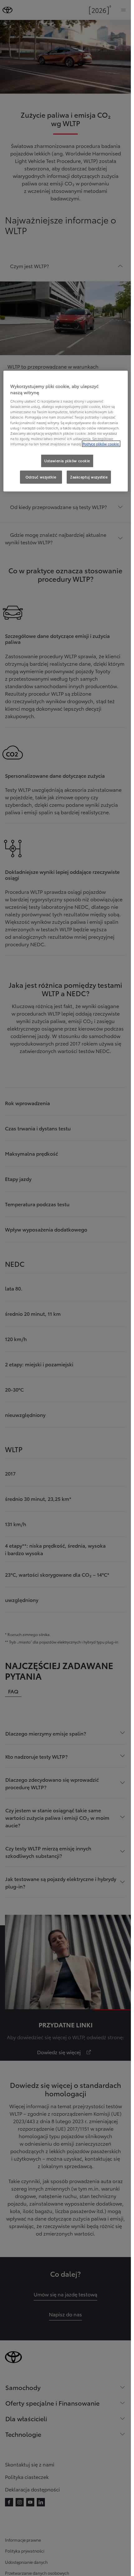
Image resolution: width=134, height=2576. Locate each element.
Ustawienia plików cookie (67, 461)
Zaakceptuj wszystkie (89, 477)
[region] (66, 431)
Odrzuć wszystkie (41, 477)
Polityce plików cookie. (101, 444)
